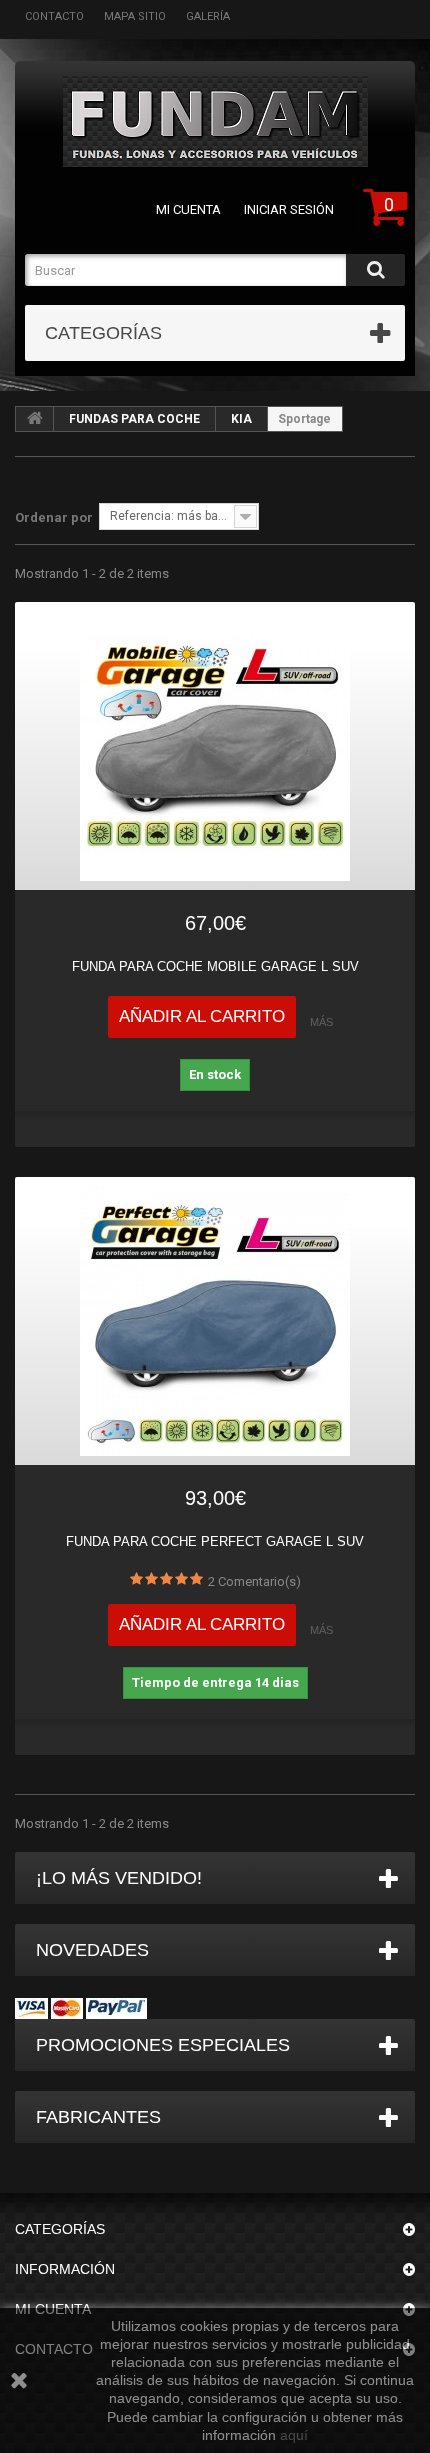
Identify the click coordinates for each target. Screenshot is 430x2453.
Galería (208, 16)
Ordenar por (54, 517)
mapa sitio (135, 16)
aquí (294, 2435)
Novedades (92, 1950)
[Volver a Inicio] (35, 419)
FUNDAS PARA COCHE (134, 419)
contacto (54, 16)
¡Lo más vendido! (119, 1878)
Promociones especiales (163, 2045)
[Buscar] (375, 270)
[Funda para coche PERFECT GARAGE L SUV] (215, 1321)
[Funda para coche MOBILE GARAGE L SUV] (215, 746)
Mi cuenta (188, 209)
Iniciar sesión (289, 209)
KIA (241, 419)
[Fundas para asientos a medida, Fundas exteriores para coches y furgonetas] (215, 121)
